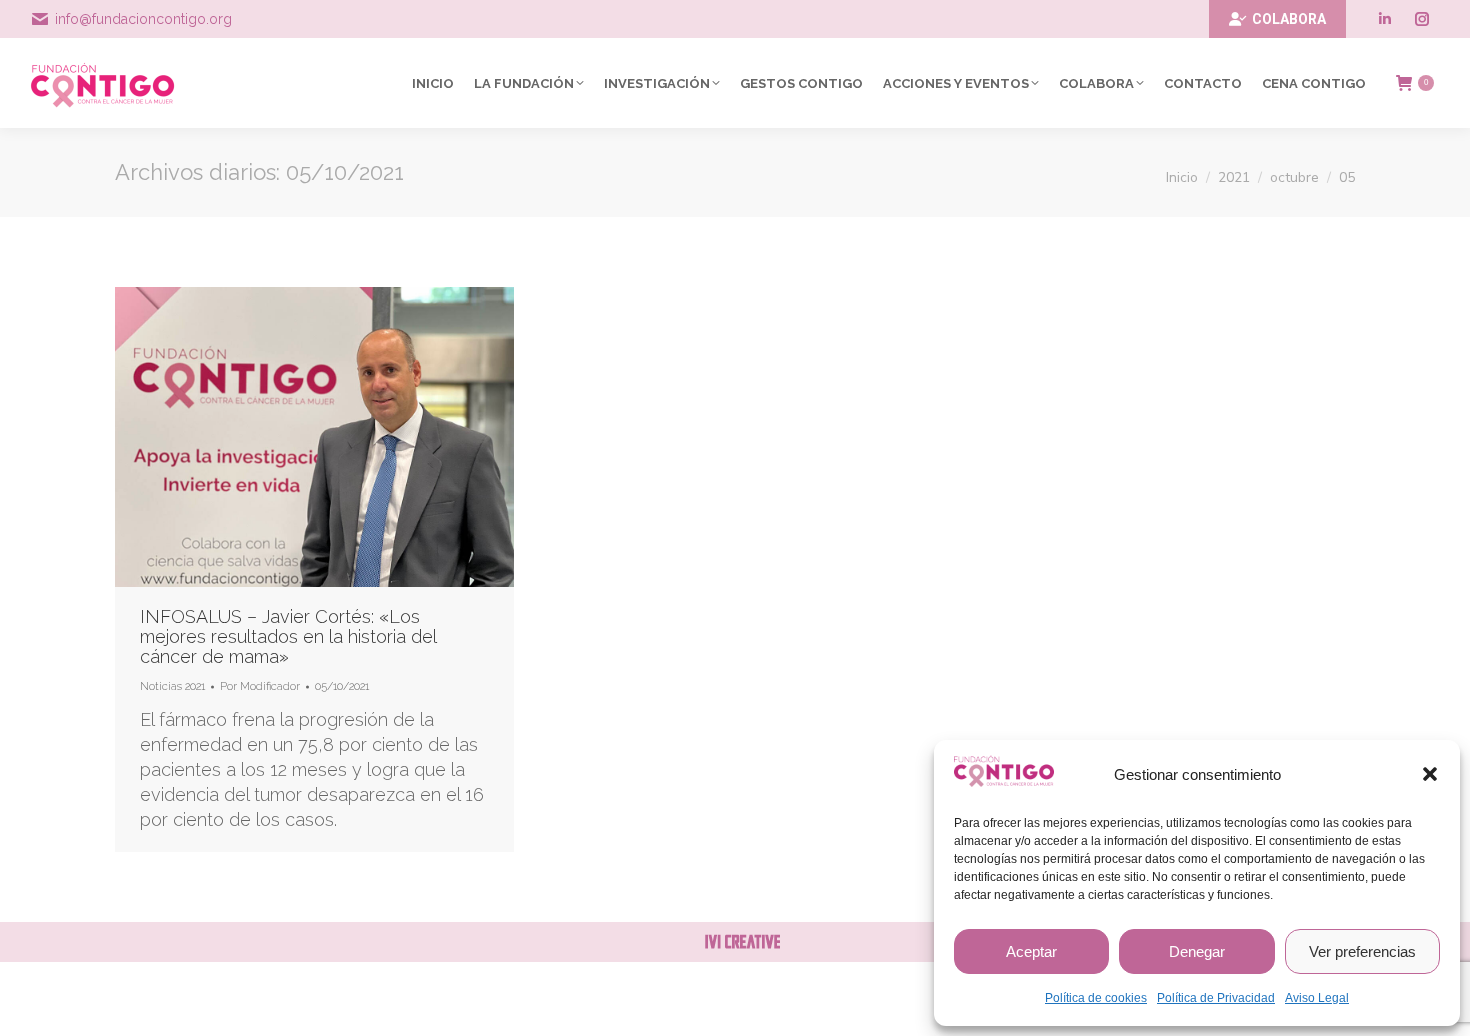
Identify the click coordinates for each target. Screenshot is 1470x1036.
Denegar (1197, 951)
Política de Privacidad (1216, 998)
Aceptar (1031, 951)
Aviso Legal (1317, 998)
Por (260, 686)
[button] (1430, 774)
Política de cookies (1096, 998)
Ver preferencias (1362, 951)
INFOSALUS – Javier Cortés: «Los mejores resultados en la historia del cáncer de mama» (288, 636)
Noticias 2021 (172, 686)
